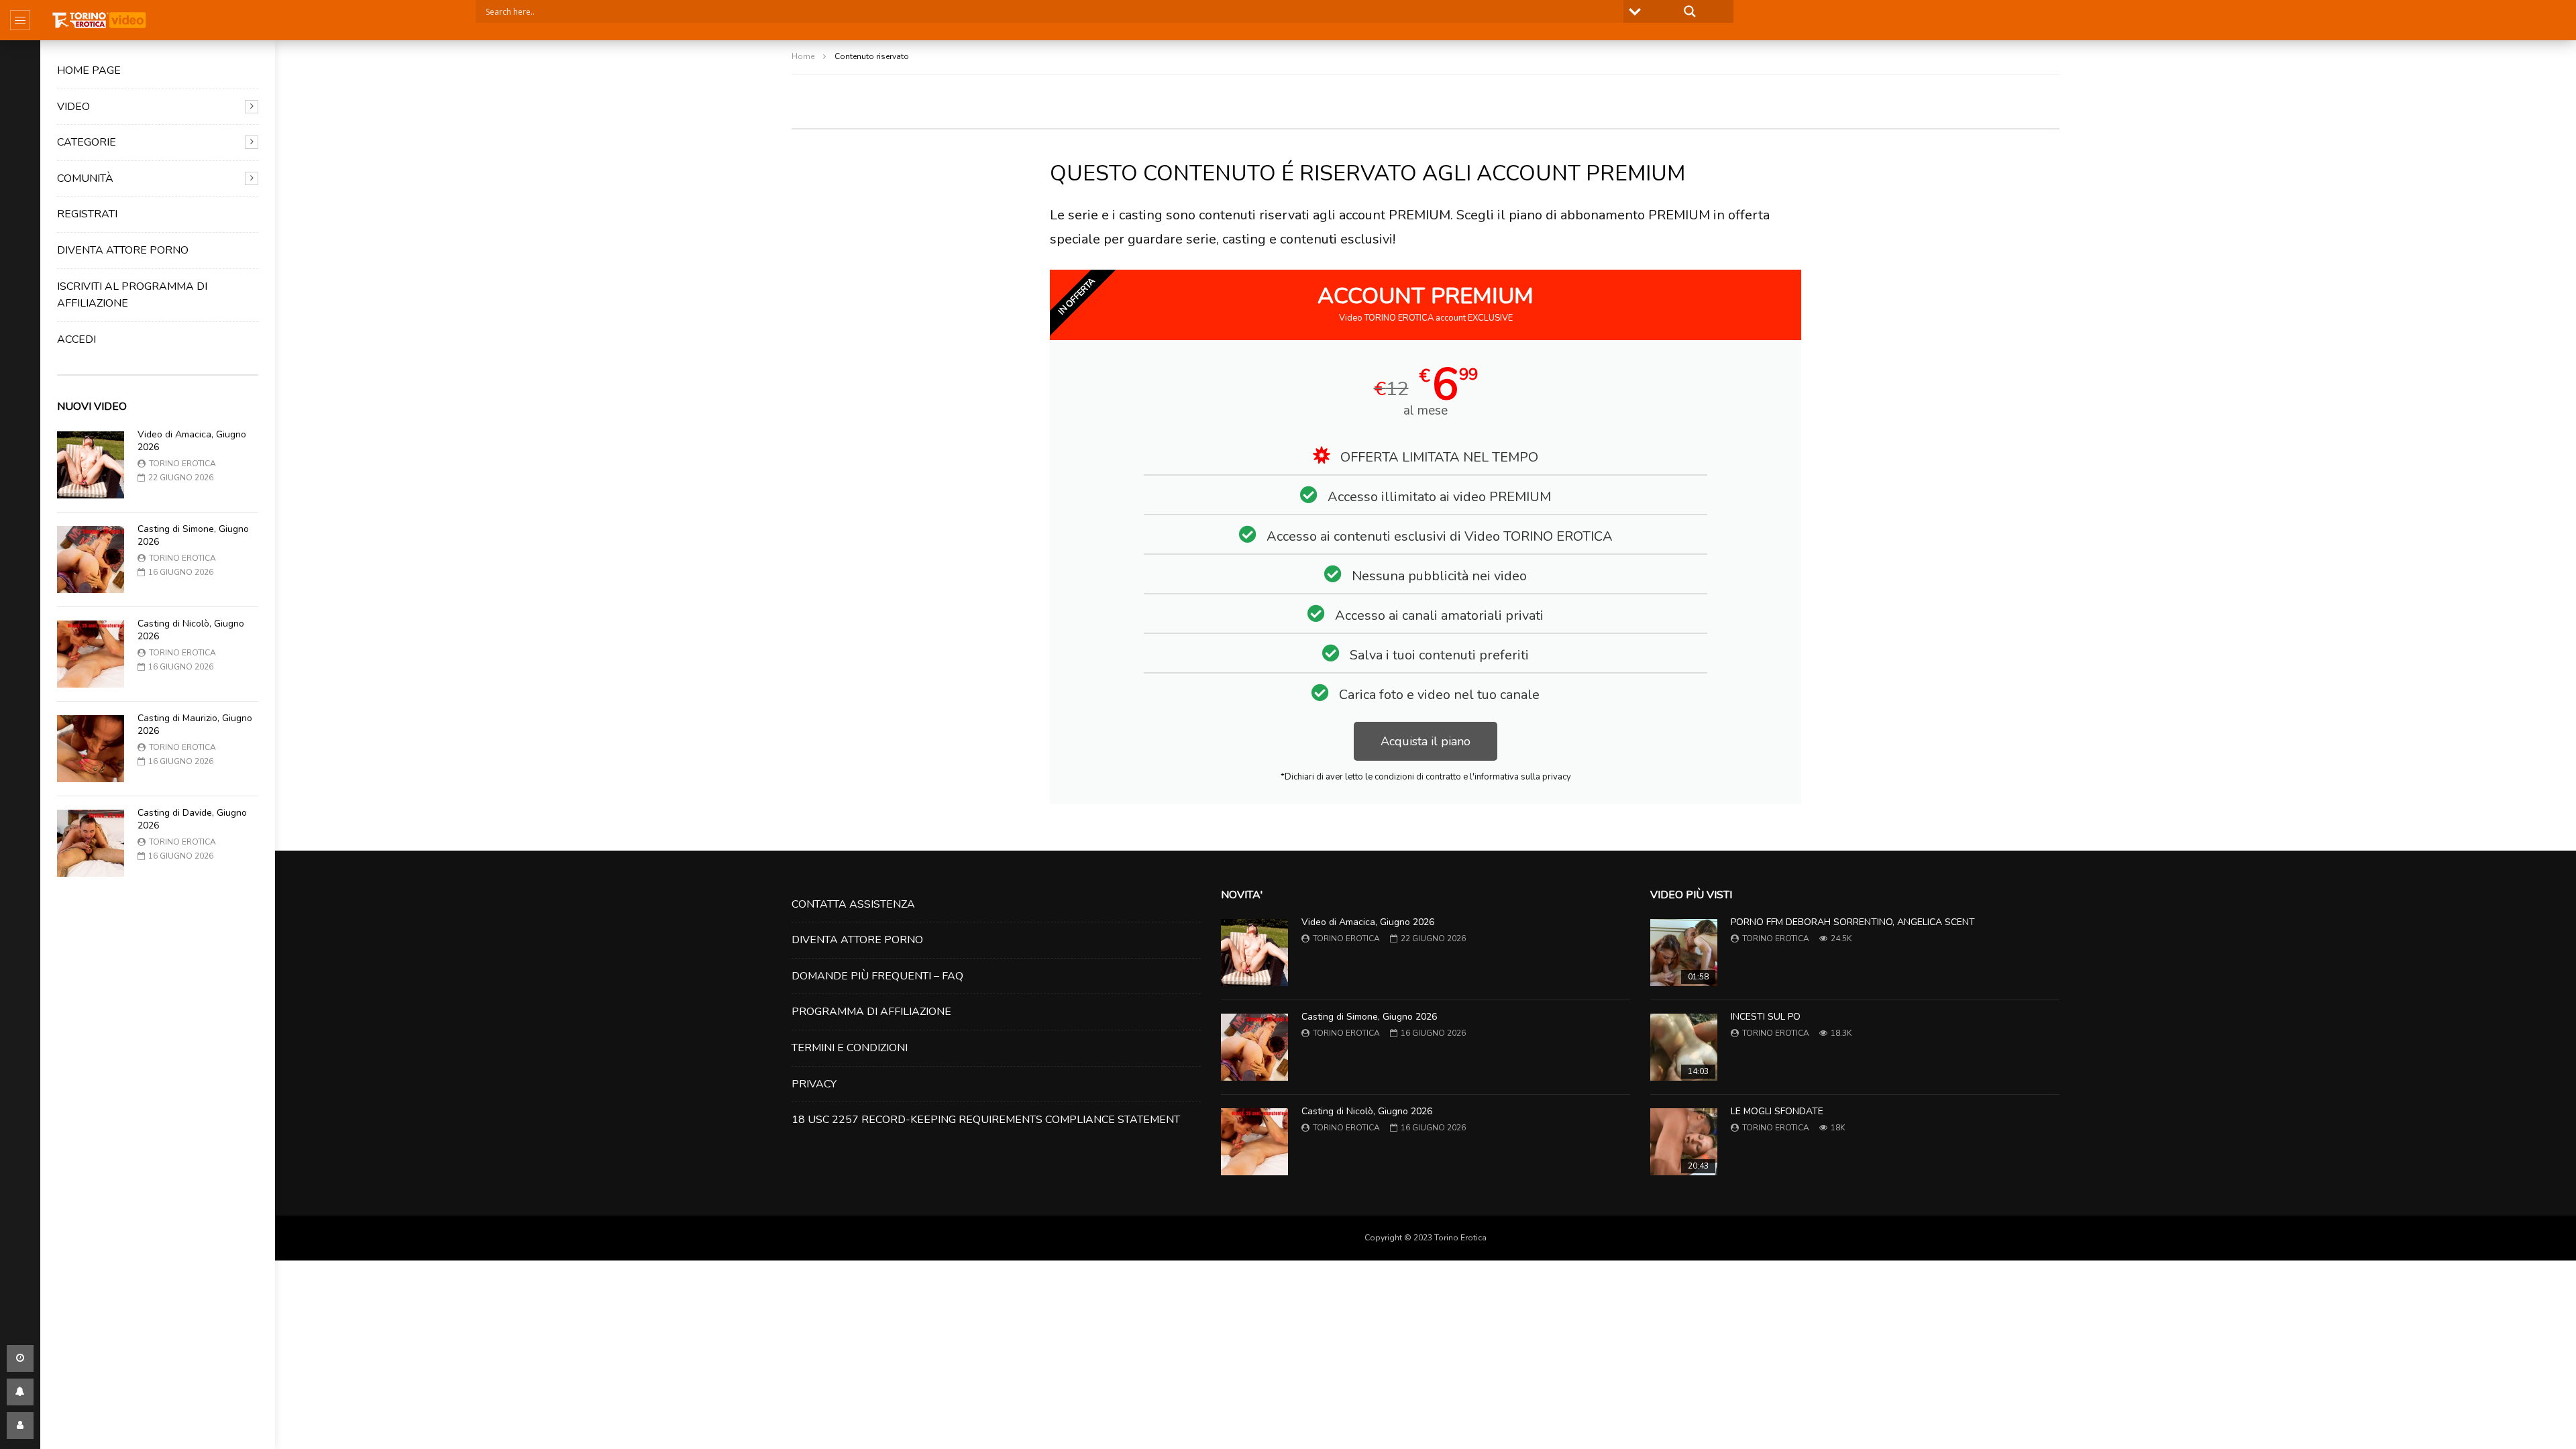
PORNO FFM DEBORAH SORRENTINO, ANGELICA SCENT (1853, 922)
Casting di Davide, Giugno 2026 (192, 819)
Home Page (89, 70)
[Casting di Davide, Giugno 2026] (91, 843)
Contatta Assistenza (853, 904)
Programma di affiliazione (871, 1012)
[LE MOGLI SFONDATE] (1684, 1142)
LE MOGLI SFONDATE (1777, 1111)
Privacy (814, 1084)
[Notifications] (20, 1392)
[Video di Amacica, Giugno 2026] (91, 465)
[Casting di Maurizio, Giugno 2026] (91, 749)
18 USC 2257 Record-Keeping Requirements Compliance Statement (986, 1120)
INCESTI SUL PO (1766, 1017)
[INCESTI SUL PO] (1684, 1047)
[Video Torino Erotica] (100, 20)
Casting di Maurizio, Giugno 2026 (195, 724)
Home (803, 56)
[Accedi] (20, 1426)
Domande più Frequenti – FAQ (877, 976)
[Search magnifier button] (1690, 11)
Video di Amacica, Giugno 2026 (192, 441)
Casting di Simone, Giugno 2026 (193, 535)
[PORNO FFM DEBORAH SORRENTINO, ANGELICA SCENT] (1684, 953)
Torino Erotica (182, 464)
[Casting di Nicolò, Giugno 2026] (91, 654)
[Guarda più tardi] (20, 1358)
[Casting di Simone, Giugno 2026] (91, 559)
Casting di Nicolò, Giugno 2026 (191, 630)
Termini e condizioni (850, 1048)
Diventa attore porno (123, 250)
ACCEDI (76, 339)
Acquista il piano (1426, 741)
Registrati (87, 214)
